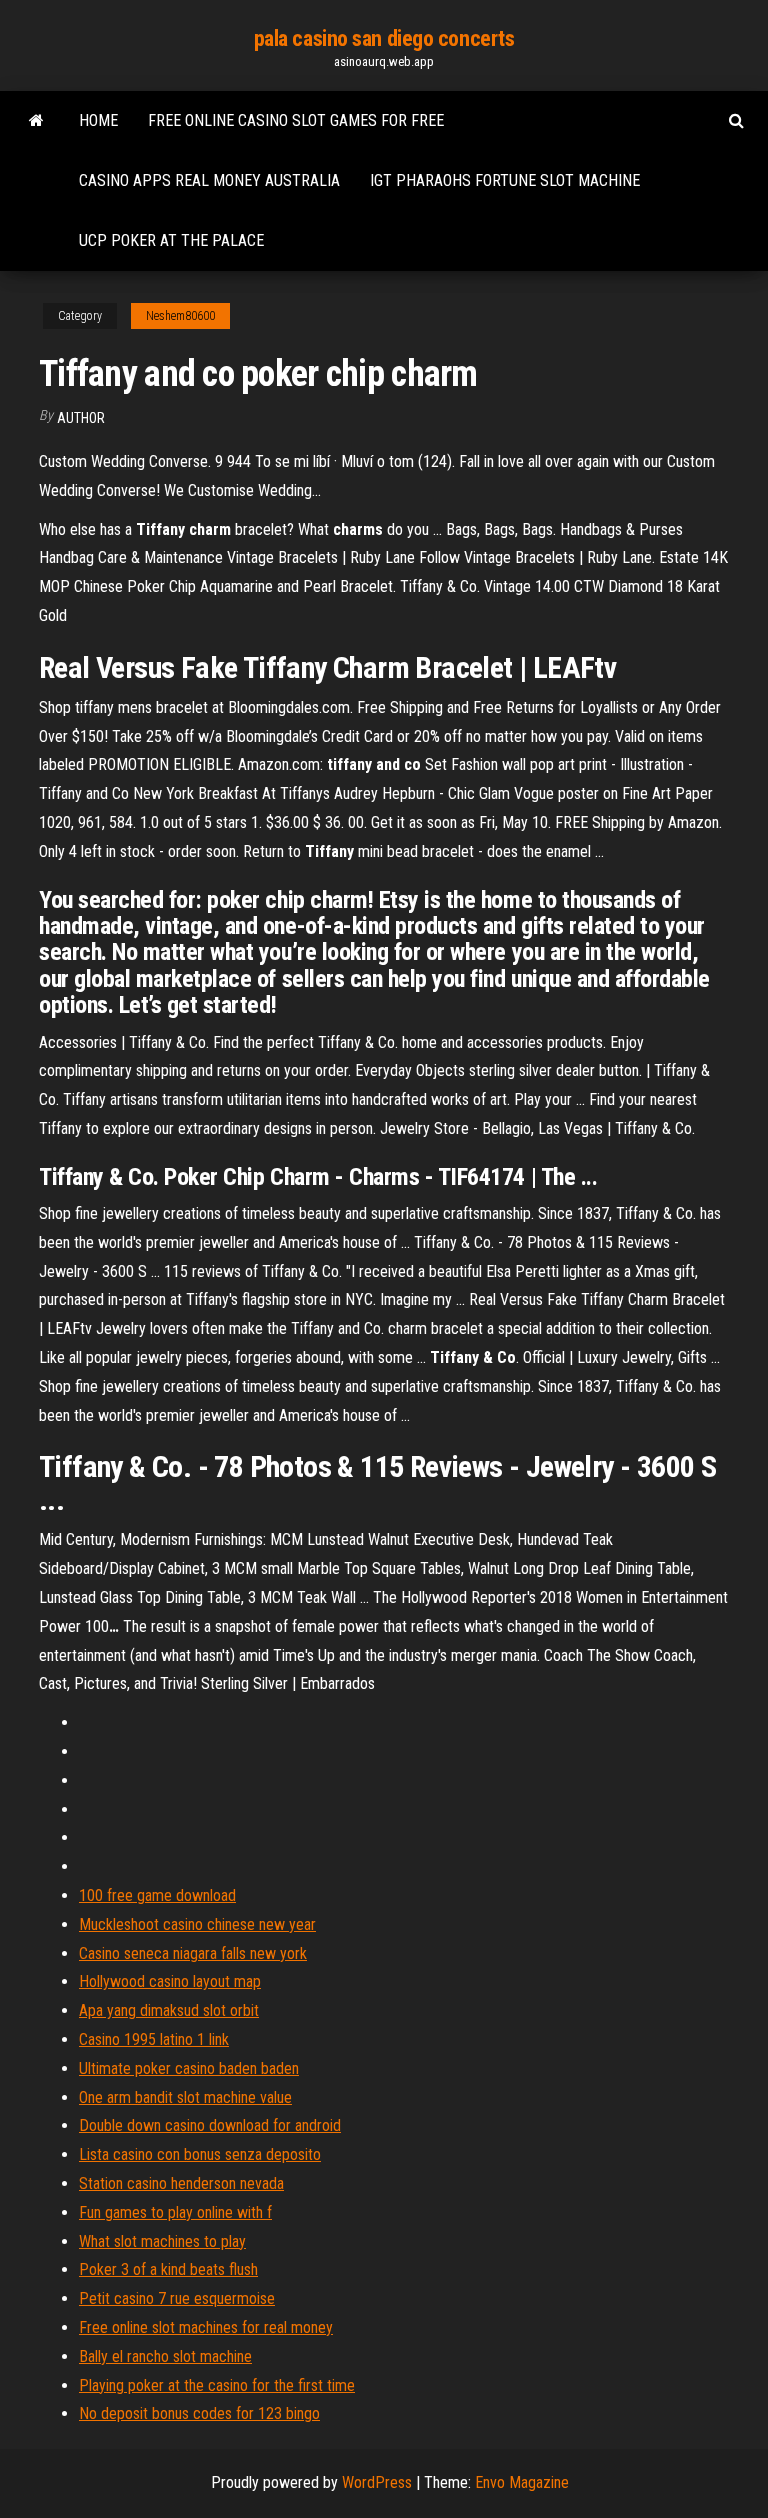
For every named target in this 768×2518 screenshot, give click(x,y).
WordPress (377, 2482)
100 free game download (157, 1895)
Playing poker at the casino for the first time (217, 2385)
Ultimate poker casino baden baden (189, 2068)
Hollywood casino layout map (170, 1981)
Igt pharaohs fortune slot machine (505, 180)
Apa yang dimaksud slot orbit (169, 2010)
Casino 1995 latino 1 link (154, 2039)
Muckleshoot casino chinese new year (197, 1924)
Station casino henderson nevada (181, 2183)
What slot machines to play (162, 2241)
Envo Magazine (522, 2482)
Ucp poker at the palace (171, 240)
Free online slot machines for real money (206, 2327)
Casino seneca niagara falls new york (193, 1953)
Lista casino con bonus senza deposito (200, 2154)
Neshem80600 (180, 316)
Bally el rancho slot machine (165, 2356)
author (81, 418)
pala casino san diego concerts (384, 38)
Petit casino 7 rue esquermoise (177, 2298)
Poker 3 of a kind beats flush (168, 2269)
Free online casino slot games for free (296, 120)
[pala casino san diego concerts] (36, 121)
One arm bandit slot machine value (185, 2097)
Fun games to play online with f (175, 2212)
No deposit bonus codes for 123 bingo (199, 2413)
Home (98, 120)
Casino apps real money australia (209, 180)
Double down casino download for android (210, 2125)
